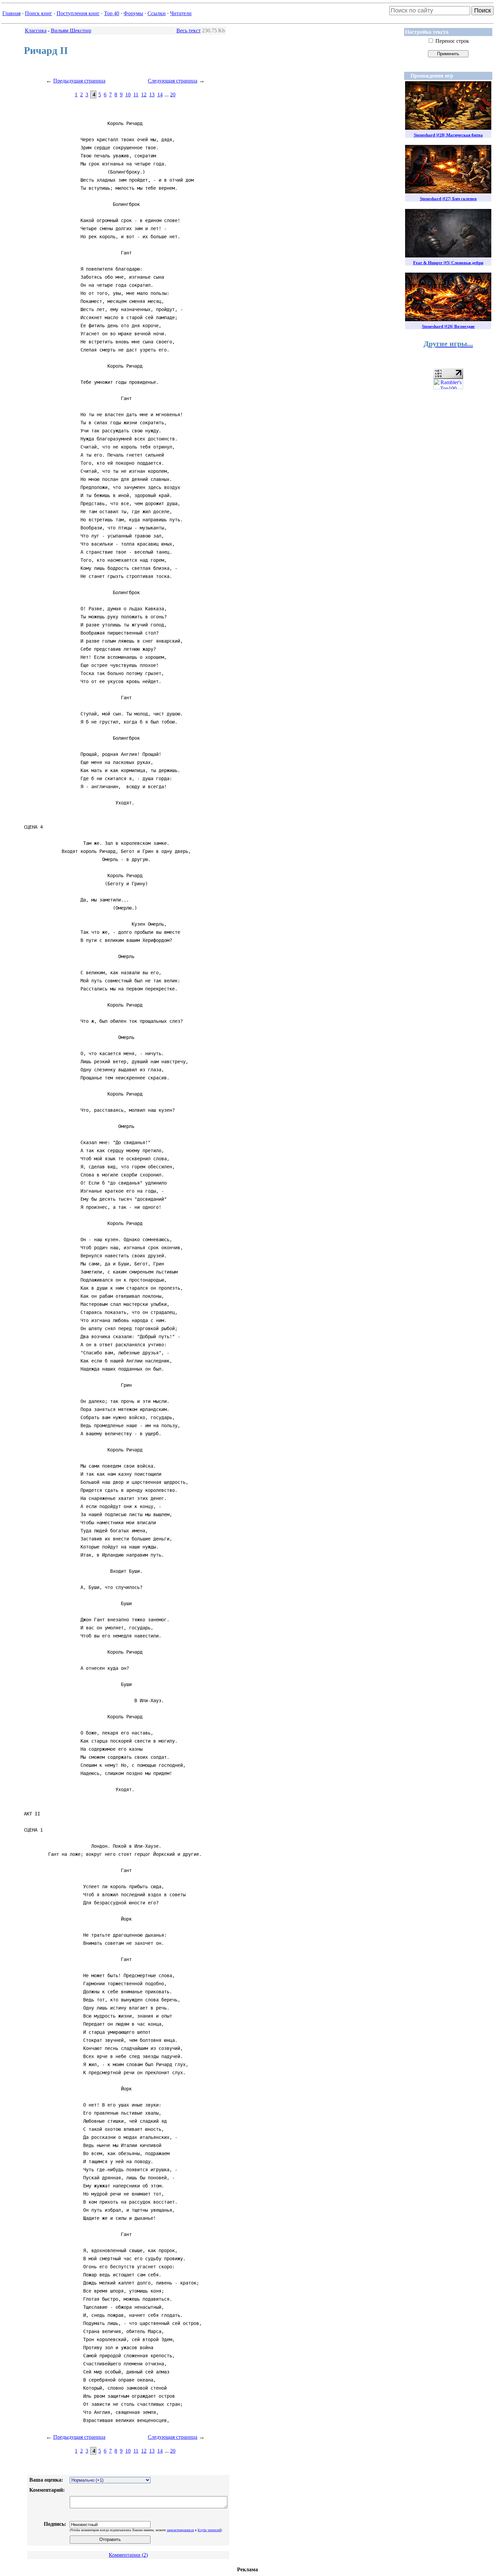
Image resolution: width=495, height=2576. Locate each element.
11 (136, 95)
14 (160, 95)
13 (152, 95)
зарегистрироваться (180, 2530)
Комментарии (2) (128, 2555)
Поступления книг (78, 13)
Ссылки (157, 13)
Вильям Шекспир (71, 30)
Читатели (181, 13)
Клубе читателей (209, 2530)
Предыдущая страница (79, 81)
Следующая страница (173, 81)
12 (144, 95)
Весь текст (189, 30)
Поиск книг (39, 13)
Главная (11, 13)
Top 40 (112, 13)
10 (128, 95)
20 (173, 95)
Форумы (133, 13)
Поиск (483, 10)
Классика (36, 30)
